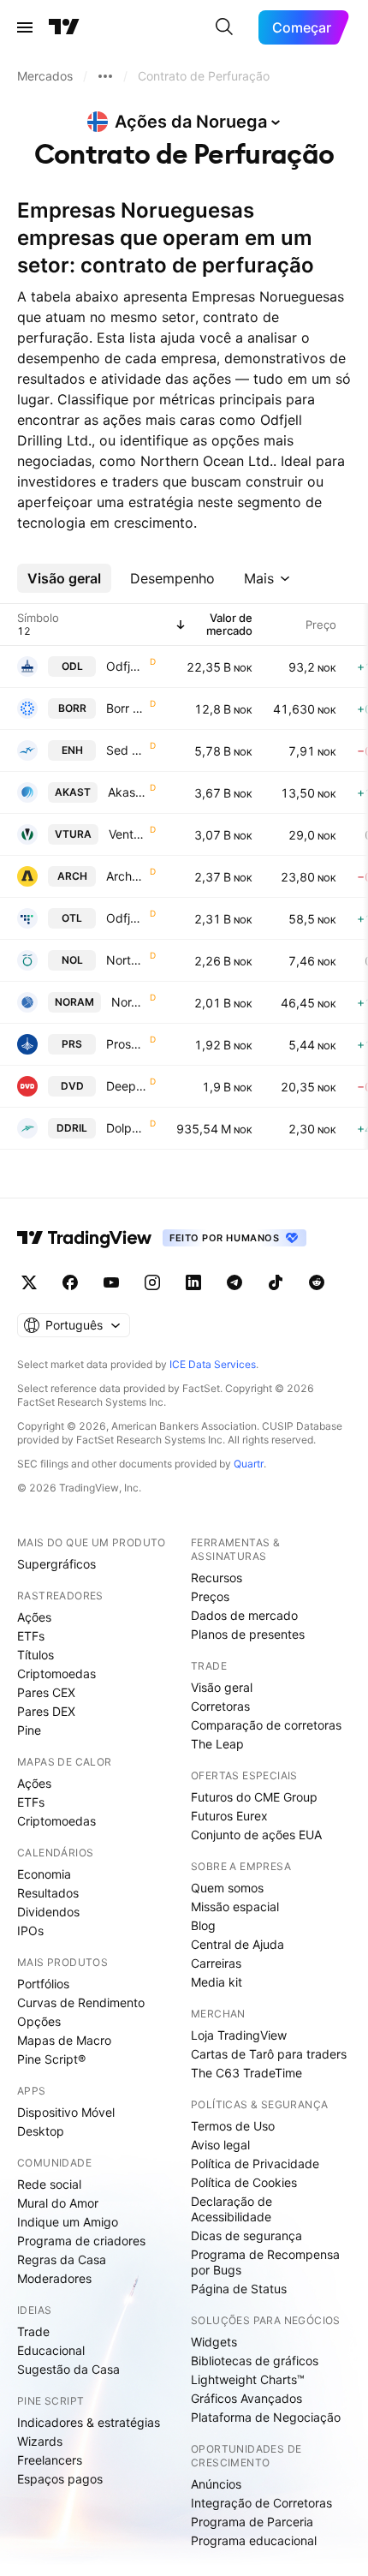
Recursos (217, 1578)
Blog (203, 1925)
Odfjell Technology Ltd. (126, 918)
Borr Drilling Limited (126, 708)
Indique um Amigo (68, 2222)
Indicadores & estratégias (89, 2422)
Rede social (49, 2184)
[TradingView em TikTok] (276, 1282)
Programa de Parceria (252, 2522)
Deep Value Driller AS (126, 1086)
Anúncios (216, 2484)
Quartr (249, 1464)
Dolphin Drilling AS (126, 1128)
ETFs (31, 1636)
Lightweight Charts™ (248, 2379)
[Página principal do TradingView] (64, 27)
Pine (29, 1730)
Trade (33, 2331)
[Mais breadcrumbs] (105, 76)
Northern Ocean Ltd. (126, 960)
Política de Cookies (244, 2182)
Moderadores (54, 2278)
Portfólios (43, 1984)
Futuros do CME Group (254, 1797)
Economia (44, 1874)
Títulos (36, 1655)
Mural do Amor (58, 2203)
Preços (210, 1596)
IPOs (30, 1931)
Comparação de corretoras (266, 1725)
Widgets (214, 2342)
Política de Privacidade (255, 2164)
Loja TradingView (239, 2035)
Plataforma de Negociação (266, 2417)
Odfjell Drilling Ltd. (126, 666)
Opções (39, 2021)
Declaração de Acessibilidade (231, 2209)
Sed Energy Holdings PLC (126, 750)
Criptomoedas (56, 1674)
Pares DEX (46, 1711)
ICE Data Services (213, 1364)
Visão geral (222, 1687)
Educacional (51, 2350)
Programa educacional (254, 2540)
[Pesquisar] (224, 27)
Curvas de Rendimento (81, 2002)
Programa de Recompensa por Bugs (265, 2262)
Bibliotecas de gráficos (255, 2361)
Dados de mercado (244, 1615)
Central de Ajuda (237, 1944)
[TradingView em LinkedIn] (193, 1282)
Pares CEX (46, 1692)
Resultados (48, 1893)
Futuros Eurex (229, 1816)
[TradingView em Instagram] (152, 1282)
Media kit (217, 1982)
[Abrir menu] (25, 27)
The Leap (217, 1744)
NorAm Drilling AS (129, 1002)
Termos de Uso (233, 2126)
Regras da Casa (62, 2259)
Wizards (40, 2441)
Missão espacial (235, 1907)
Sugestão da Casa (68, 2369)
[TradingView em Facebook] (70, 1282)
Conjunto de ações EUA (256, 1835)
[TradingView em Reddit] (317, 1282)
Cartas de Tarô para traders (269, 2054)
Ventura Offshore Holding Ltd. (128, 834)
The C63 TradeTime (246, 2073)
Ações (34, 1617)
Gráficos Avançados (246, 2398)
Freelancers (50, 2460)
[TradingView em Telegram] (234, 1282)
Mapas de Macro (64, 2040)
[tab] (64, 578)
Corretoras (220, 1706)
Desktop (41, 2131)
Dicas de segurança (246, 2235)
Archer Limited (126, 876)
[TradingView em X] (29, 1282)
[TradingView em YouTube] (111, 1282)
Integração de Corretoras (261, 2503)
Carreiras (216, 1963)
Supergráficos (56, 1564)
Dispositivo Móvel (66, 2112)
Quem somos (227, 1888)
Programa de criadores (81, 2241)
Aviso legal (220, 2145)
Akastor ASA (127, 792)
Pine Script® (51, 2059)
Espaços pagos (60, 2479)
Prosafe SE (126, 1044)
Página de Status (239, 2289)
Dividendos (48, 1912)
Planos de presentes (248, 1634)
